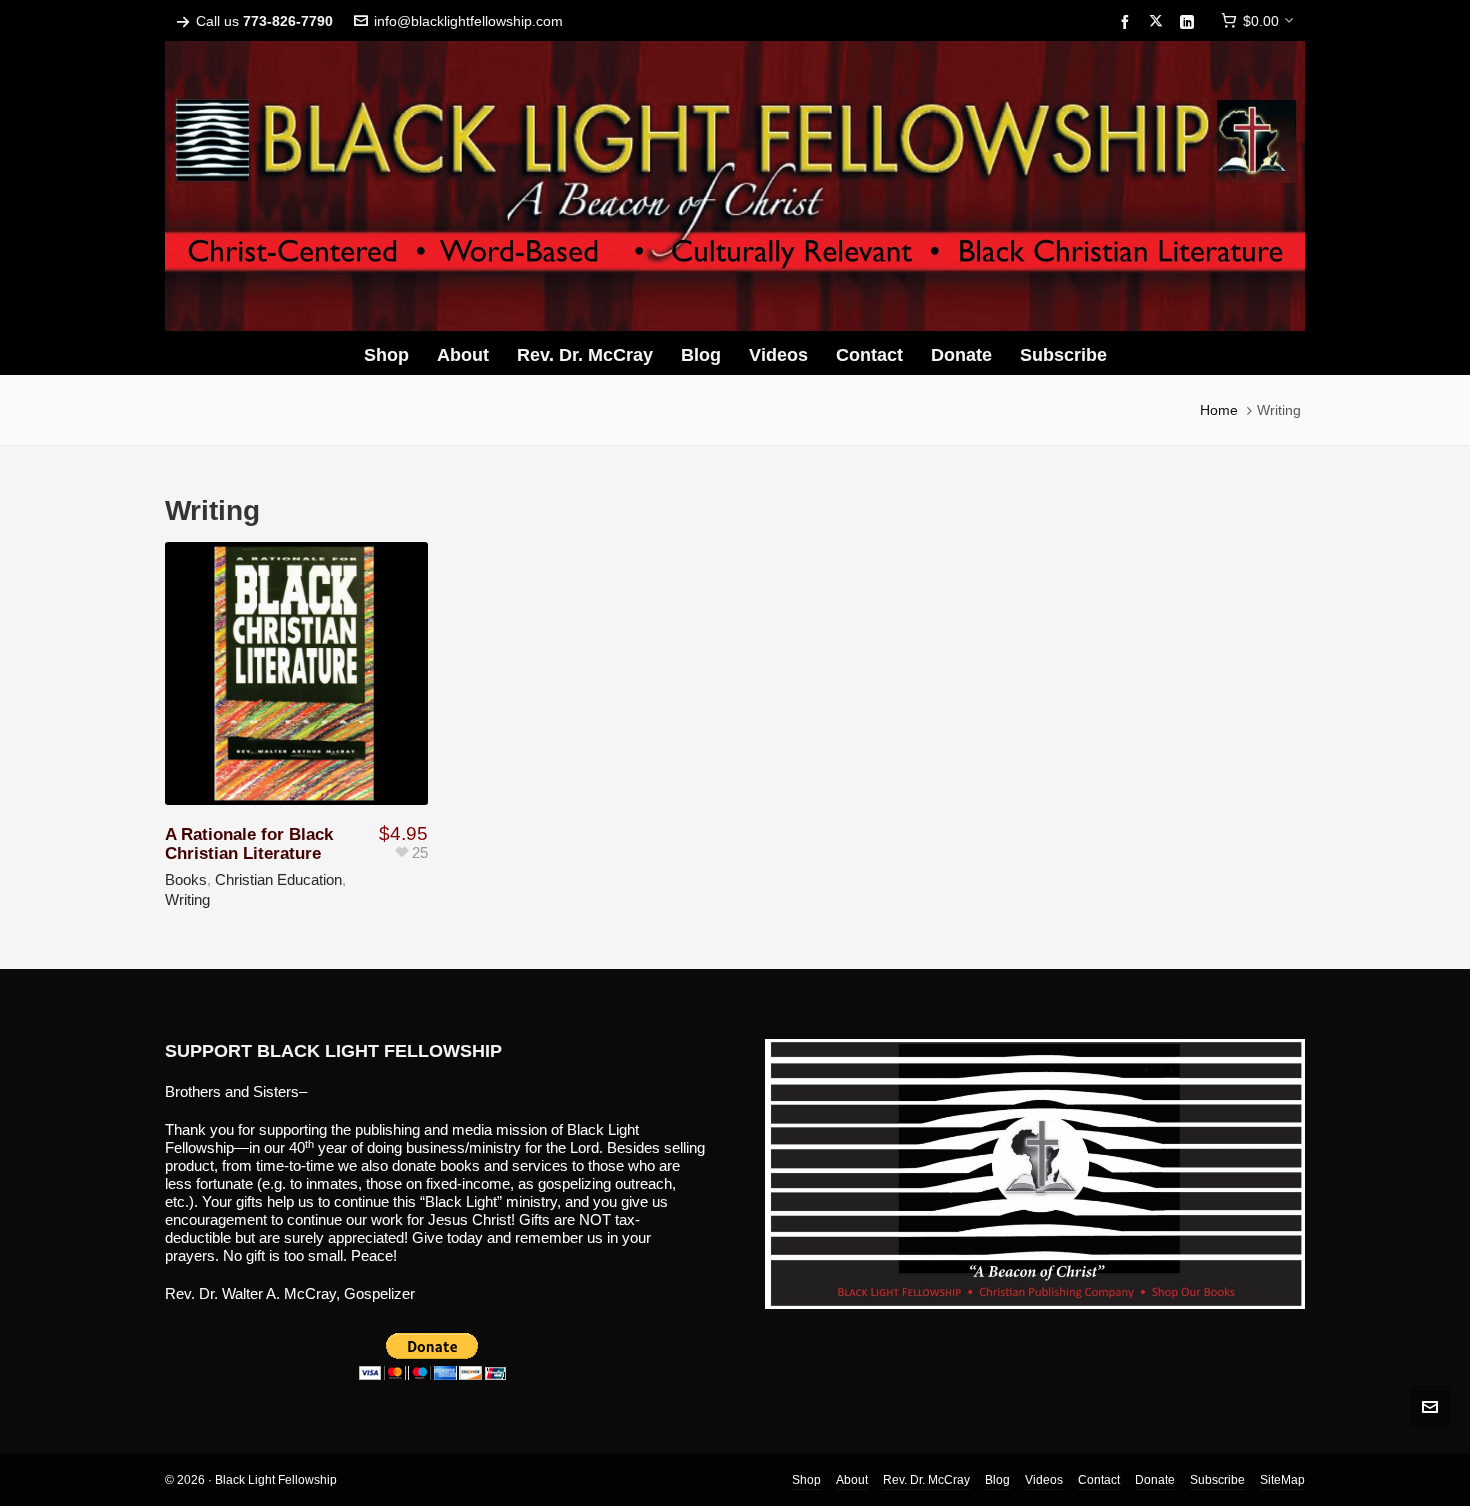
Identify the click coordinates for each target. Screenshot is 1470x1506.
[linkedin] (1190, 22)
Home (1219, 410)
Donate (1155, 1480)
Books (186, 879)
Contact (1099, 1480)
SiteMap (1282, 1480)
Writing (187, 899)
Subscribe (1217, 1480)
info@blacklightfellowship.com (468, 21)
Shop (806, 1480)
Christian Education (278, 879)
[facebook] (1128, 22)
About (852, 1480)
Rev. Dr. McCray (926, 1480)
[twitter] (1159, 22)
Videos (1044, 1480)
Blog (997, 1480)
